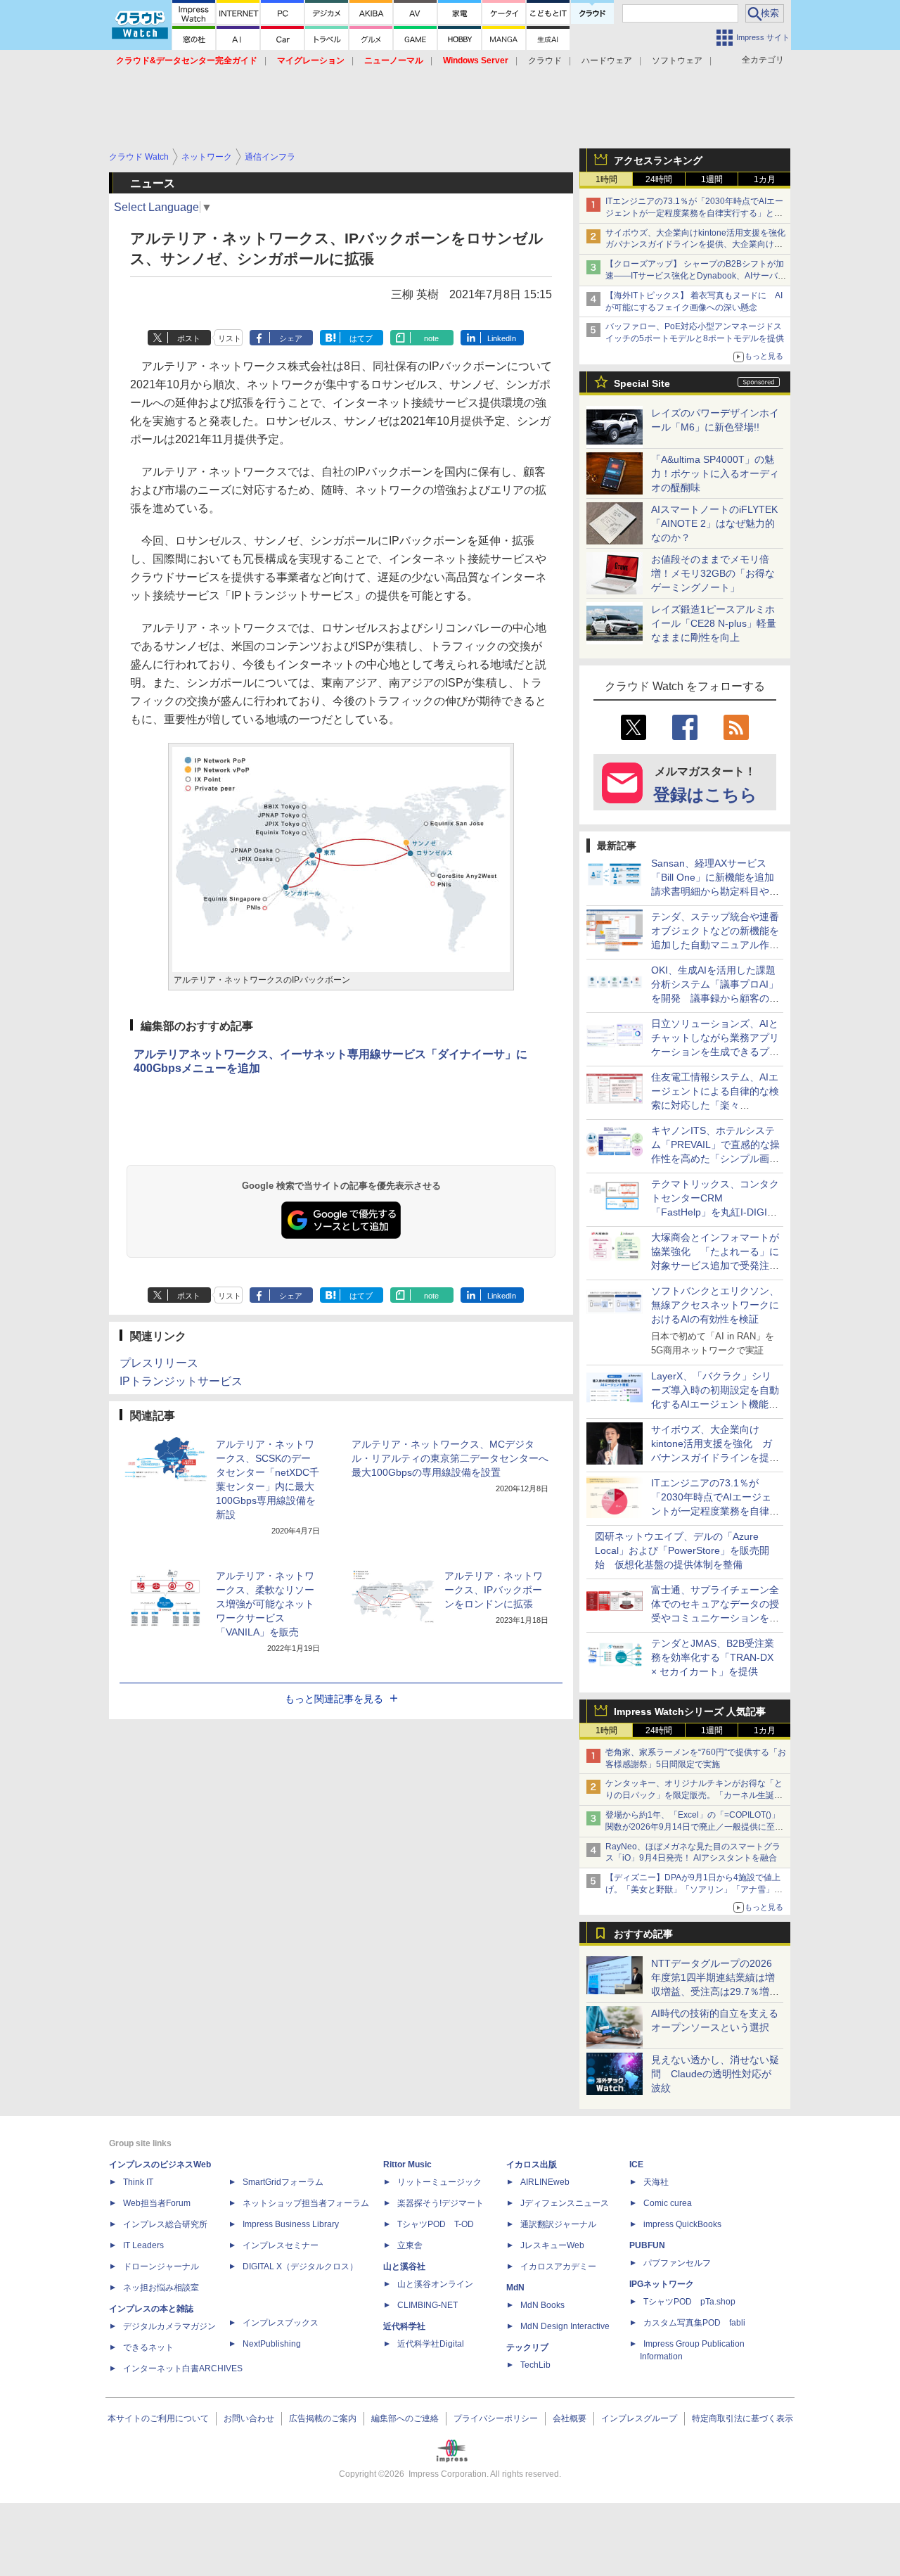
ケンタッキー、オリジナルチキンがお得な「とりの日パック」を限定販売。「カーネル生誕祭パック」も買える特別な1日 (694, 1795)
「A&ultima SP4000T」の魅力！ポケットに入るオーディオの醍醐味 (715, 473)
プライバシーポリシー (496, 2418)
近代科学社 (404, 2326)
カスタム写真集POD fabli (694, 2323)
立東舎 (410, 2245)
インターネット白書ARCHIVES (183, 2368)
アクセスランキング (658, 160)
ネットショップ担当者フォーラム (306, 2203)
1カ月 (765, 179)
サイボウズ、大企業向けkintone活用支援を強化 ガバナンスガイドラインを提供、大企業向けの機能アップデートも (700, 245)
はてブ (361, 338)
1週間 (712, 179)
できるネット (148, 2347)
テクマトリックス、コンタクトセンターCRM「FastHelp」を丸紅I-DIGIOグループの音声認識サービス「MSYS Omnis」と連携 (715, 1212)
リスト (230, 338)
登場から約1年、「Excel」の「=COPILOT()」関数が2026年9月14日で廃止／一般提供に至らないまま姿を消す (694, 1827)
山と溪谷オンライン (435, 2284)
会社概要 (570, 2418)
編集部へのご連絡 (405, 2418)
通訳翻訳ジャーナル (558, 2224)
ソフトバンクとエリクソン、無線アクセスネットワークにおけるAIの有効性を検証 (715, 1305)
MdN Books (542, 2305)
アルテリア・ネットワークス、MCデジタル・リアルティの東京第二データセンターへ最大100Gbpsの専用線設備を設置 (450, 1458)
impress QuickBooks (682, 2224)
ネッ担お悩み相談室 (161, 2288)
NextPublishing (272, 2344)
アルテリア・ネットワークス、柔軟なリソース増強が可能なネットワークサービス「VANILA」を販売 (265, 1604)
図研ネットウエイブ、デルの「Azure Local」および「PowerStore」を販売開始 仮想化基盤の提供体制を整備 (682, 1550)
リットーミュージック (439, 2182)
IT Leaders (143, 2245)
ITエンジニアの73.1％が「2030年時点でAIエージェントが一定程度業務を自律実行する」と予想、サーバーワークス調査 (694, 213)
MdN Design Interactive (565, 2326)
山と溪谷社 (404, 2266)
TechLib (535, 2365)
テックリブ (527, 2347)
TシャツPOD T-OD (436, 2224)
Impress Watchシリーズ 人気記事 (690, 1711)
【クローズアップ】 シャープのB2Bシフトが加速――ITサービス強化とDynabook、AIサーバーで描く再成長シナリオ (696, 276)
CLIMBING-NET (427, 2305)
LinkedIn (502, 338)
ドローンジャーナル (161, 2266)
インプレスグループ (639, 2418)
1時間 (606, 179)
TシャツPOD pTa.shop (689, 2302)
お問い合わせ (249, 2418)
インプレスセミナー (281, 2245)
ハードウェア (607, 60)
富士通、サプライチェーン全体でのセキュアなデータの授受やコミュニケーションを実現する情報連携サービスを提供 (715, 1618)
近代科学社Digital (431, 2344)
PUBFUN (647, 2245)
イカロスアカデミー (558, 2266)
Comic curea (668, 2203)
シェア (291, 338)
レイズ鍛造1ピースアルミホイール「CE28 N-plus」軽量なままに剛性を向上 (714, 623)
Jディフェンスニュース (565, 2203)
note (431, 338)
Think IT (138, 2182)
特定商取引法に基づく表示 (742, 2418)
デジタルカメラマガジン (169, 2326)
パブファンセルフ (677, 2263)
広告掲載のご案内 (323, 2418)
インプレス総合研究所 (165, 2224)
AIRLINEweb (545, 2182)
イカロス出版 (532, 2164)
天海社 (656, 2182)
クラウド (545, 60)
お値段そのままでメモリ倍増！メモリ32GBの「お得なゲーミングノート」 (713, 573)
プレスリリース (159, 1363)
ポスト (189, 338)
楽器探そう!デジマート (441, 2203)
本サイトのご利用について (158, 2418)
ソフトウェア (677, 60)
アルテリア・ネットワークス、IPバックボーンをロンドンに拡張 (494, 1590)
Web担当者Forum (157, 2203)
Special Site (642, 383)
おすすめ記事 (643, 1934)
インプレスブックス (281, 2323)
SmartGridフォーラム (283, 2182)
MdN (515, 2288)
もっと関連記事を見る (334, 1699)
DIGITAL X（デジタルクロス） (300, 2266)
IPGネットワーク (662, 2284)
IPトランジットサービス (181, 1381)
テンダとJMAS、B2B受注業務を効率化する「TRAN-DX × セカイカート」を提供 (713, 1657)
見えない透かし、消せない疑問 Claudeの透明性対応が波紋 (715, 2074)
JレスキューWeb (552, 2245)
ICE (636, 2164)
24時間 (659, 179)
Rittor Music (407, 2164)
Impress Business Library (291, 2224)
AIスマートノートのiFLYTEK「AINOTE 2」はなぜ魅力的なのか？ (714, 523)
